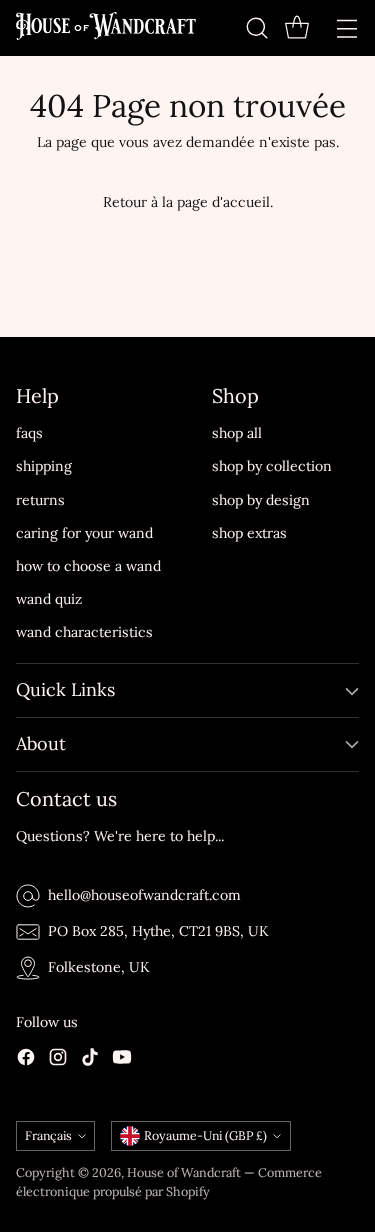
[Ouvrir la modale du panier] (296, 27)
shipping (44, 466)
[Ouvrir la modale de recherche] (256, 27)
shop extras (249, 533)
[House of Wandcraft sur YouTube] (122, 1060)
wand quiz (49, 599)
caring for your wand (84, 533)
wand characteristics (84, 632)
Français (48, 1135)
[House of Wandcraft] (106, 28)
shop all (237, 433)
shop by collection (272, 466)
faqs (29, 433)
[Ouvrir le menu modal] (346, 27)
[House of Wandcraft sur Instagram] (58, 1060)
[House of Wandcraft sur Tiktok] (90, 1060)
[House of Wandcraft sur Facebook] (26, 1060)
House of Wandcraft (184, 1172)
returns (40, 500)
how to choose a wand (88, 566)
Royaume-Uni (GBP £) (205, 1135)
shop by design (261, 500)
